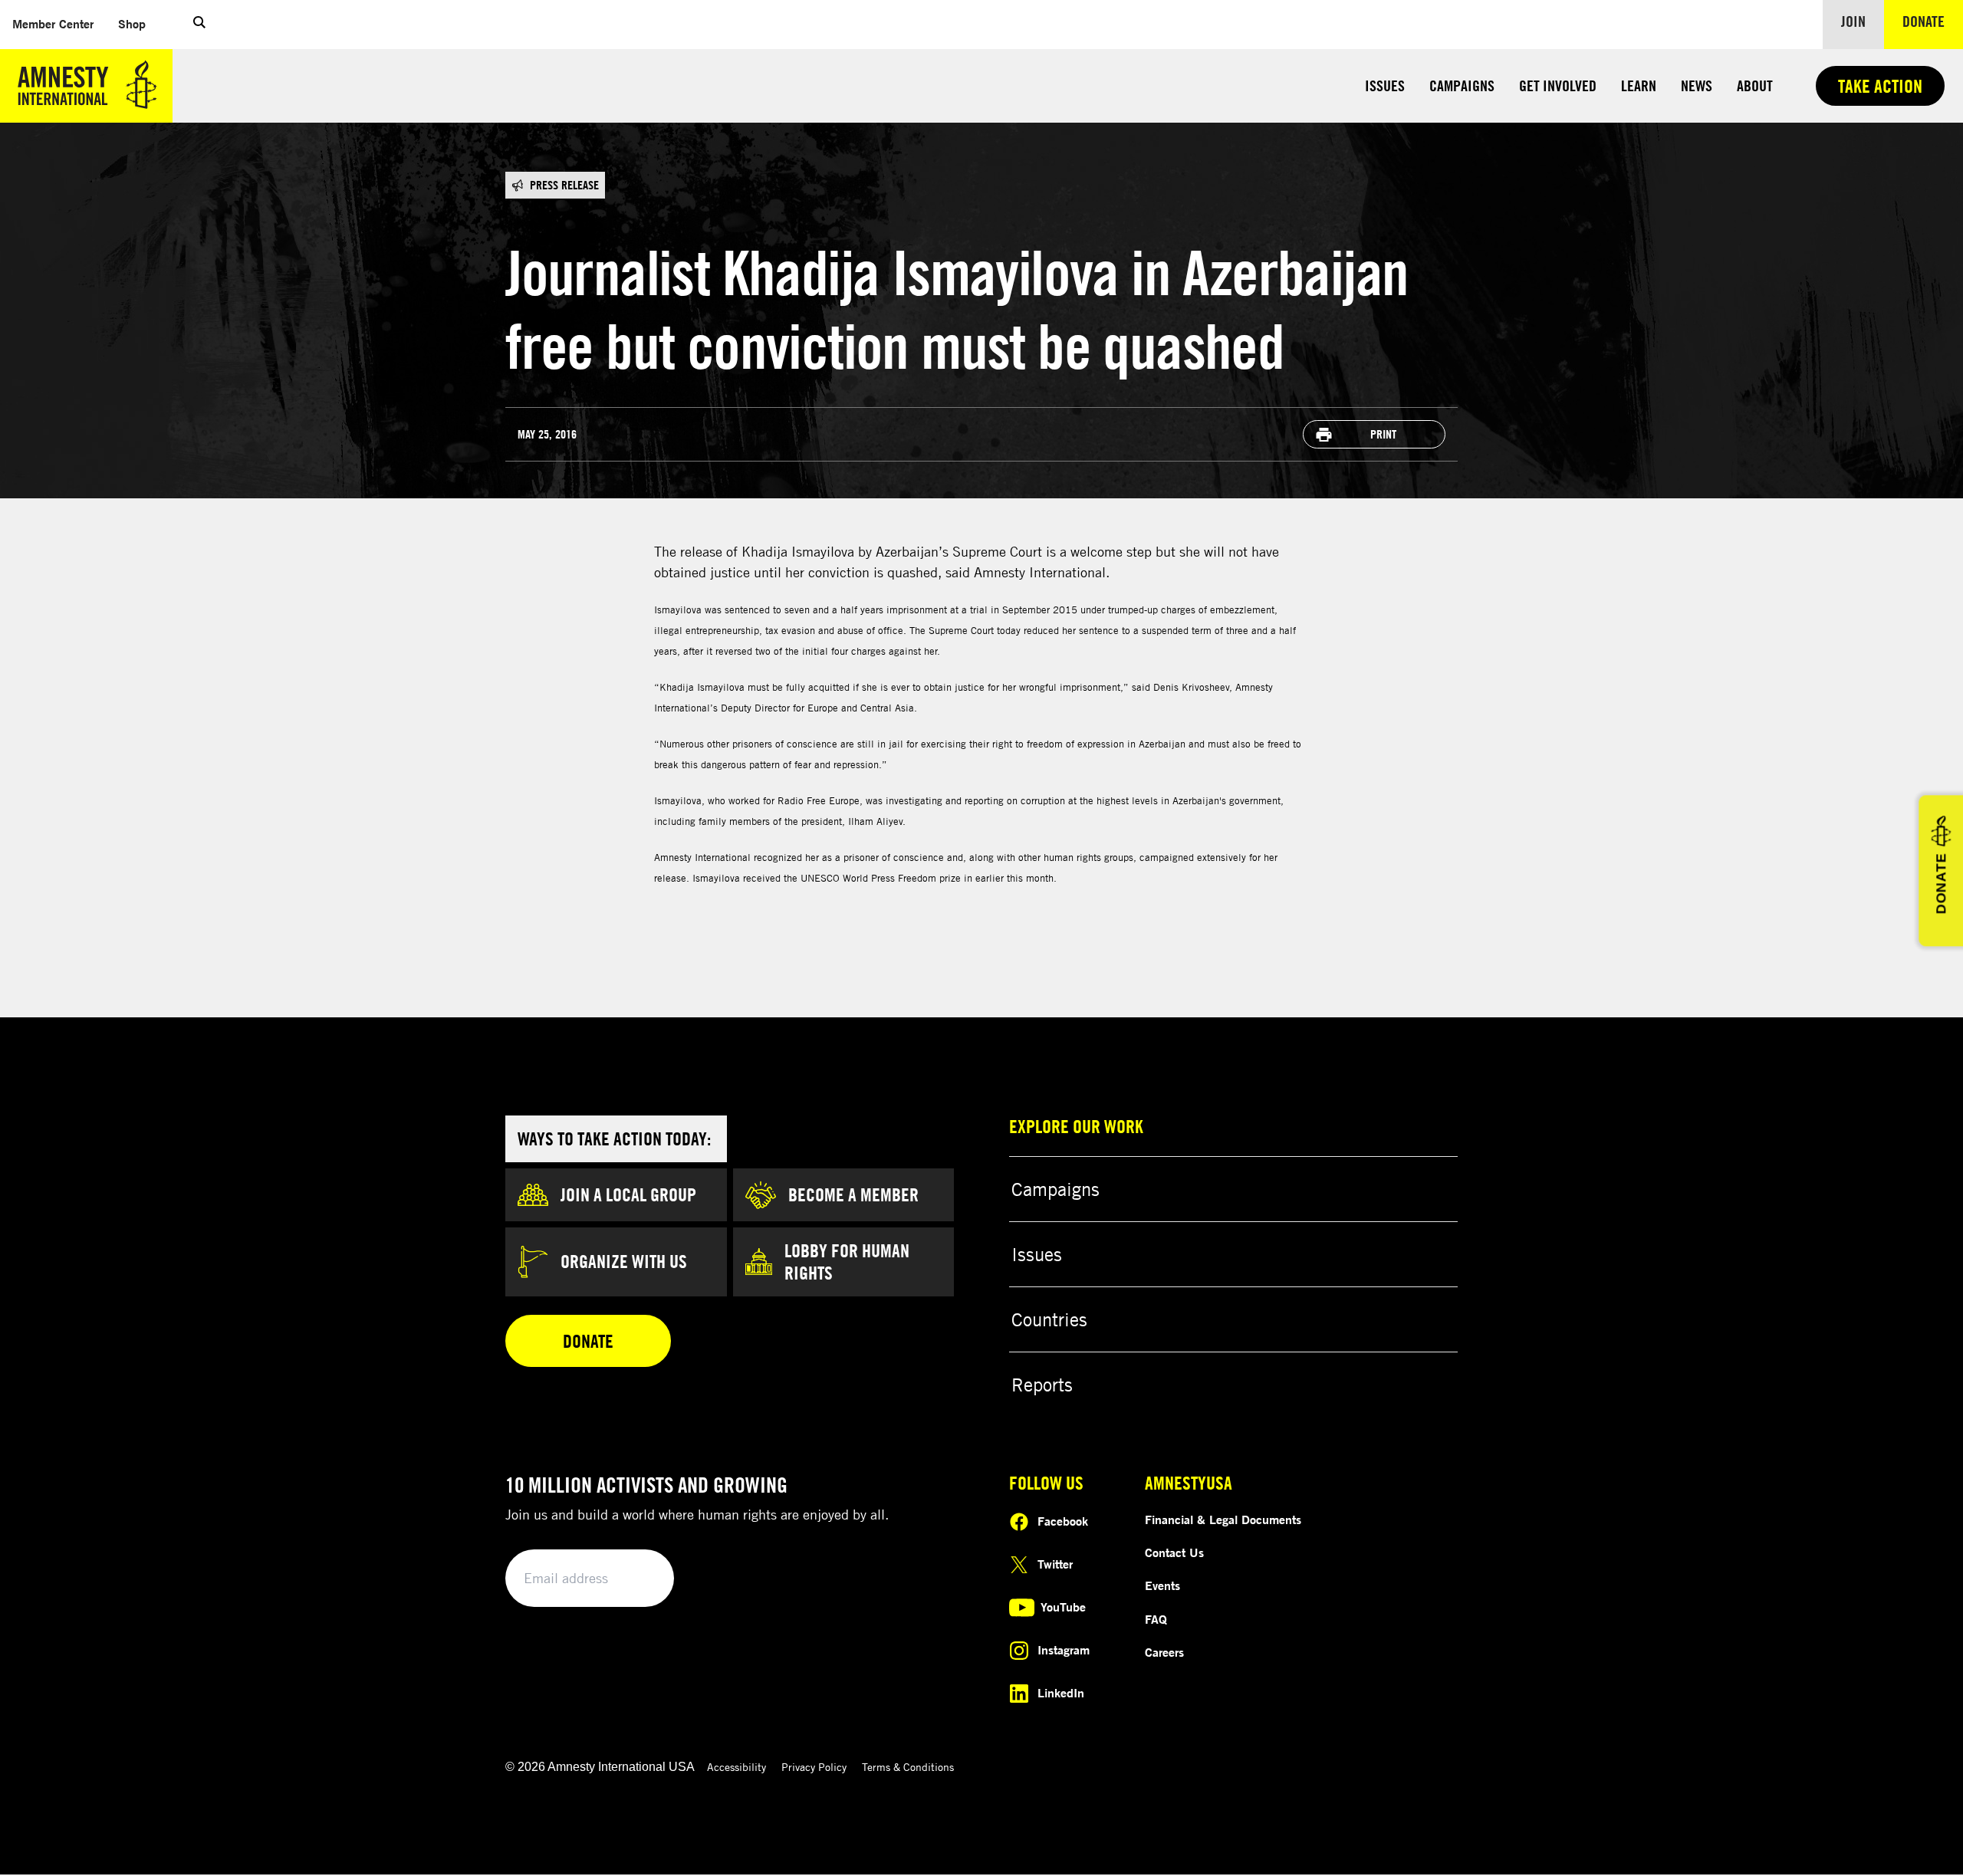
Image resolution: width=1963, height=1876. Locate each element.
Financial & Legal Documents (1223, 1520)
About (1755, 85)
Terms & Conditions (908, 1767)
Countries (1049, 1319)
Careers (1164, 1652)
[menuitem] (53, 24)
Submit (636, 1579)
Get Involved (1558, 85)
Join (1853, 21)
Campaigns (1462, 85)
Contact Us (1174, 1552)
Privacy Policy (814, 1767)
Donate (1933, 21)
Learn (1639, 85)
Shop (138, 23)
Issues (1385, 85)
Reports (1042, 1385)
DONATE (1941, 884)
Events (1162, 1585)
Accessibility (737, 1767)
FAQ (1156, 1619)
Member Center (59, 23)
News (1697, 85)
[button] (199, 25)
